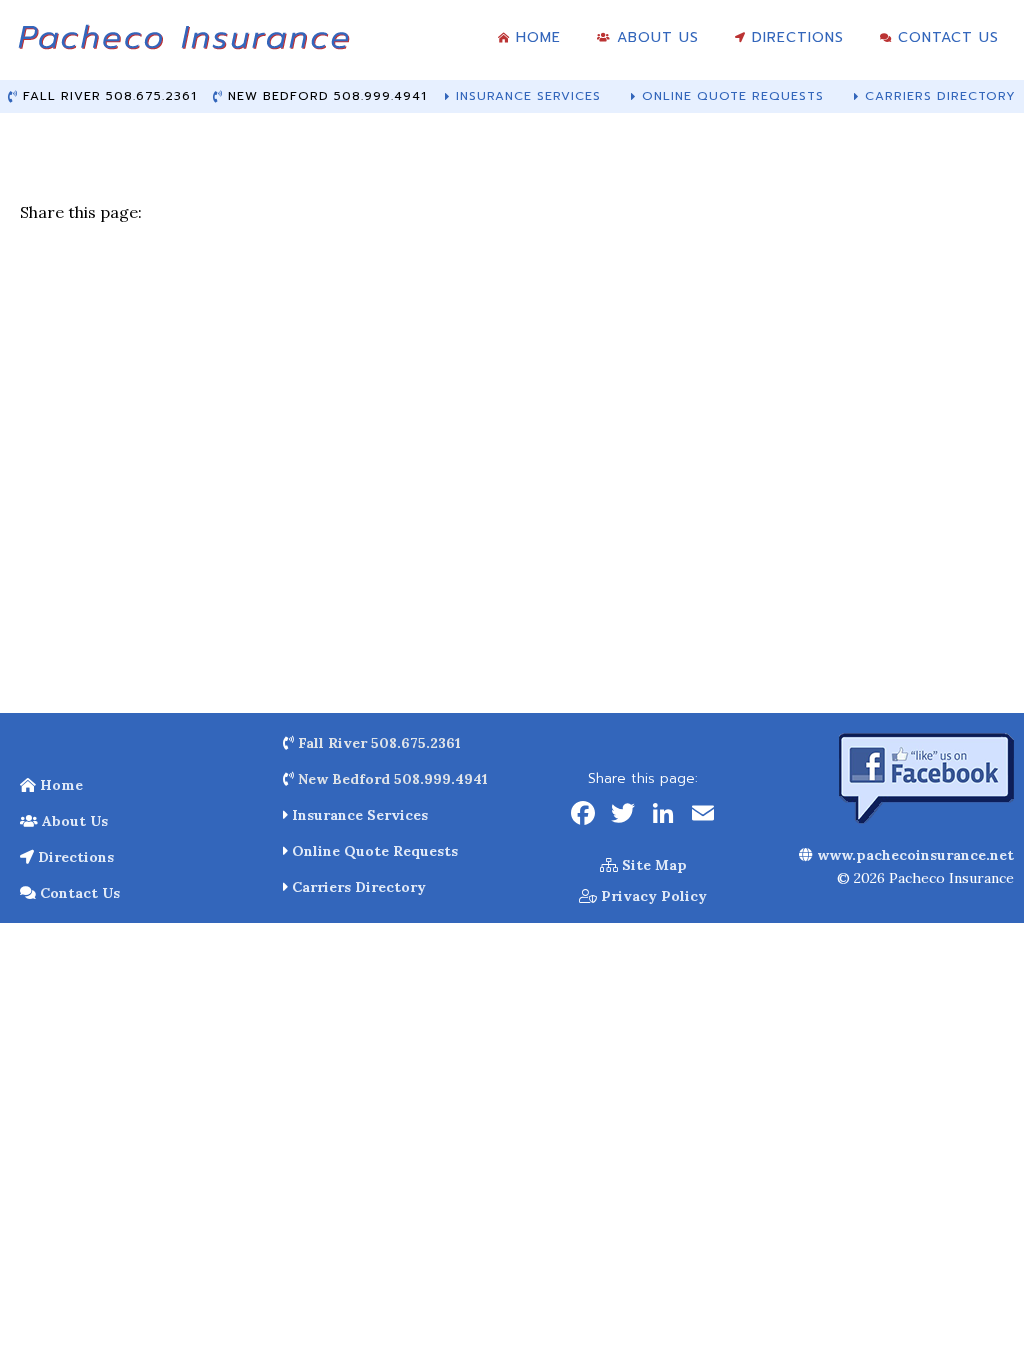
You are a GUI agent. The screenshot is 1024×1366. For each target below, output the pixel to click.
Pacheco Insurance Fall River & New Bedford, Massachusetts (183, 45)
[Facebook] (583, 815)
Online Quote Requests (373, 851)
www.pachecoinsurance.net (913, 855)
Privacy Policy (652, 896)
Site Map (652, 865)
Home (59, 785)
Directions (74, 857)
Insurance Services (358, 815)
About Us (73, 821)
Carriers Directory (357, 887)
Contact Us (78, 893)
